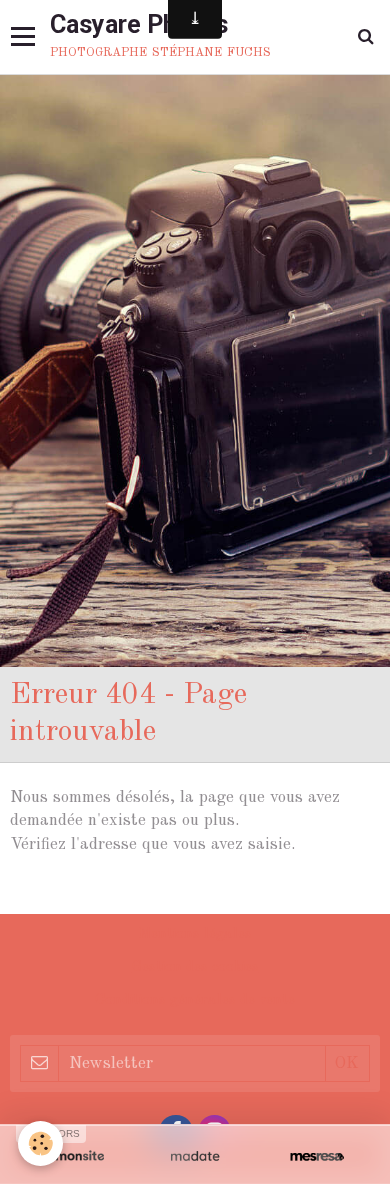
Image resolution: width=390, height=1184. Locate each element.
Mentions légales (195, 934)
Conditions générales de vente (195, 1000)
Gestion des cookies (195, 967)
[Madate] (195, 1156)
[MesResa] (317, 1156)
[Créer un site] (73, 1156)
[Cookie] (40, 1143)
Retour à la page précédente (115, 892)
